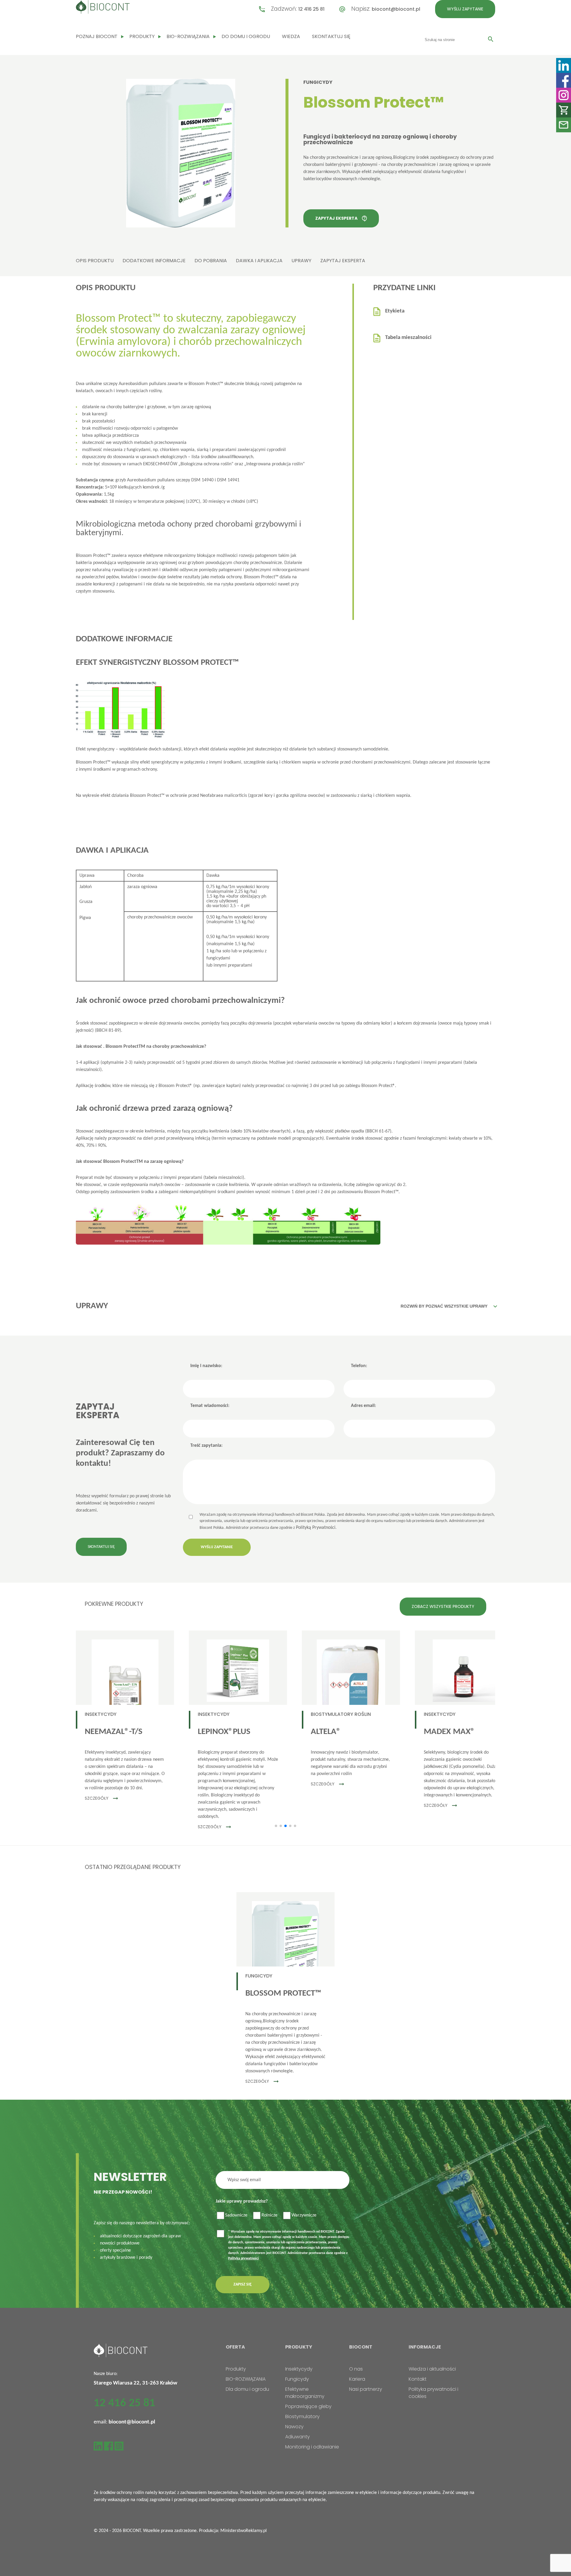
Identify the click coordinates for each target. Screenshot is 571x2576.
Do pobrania (211, 261)
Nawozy (294, 2427)
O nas (356, 2369)
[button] (276, 1826)
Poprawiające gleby (308, 2406)
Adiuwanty (298, 2437)
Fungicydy (318, 82)
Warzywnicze (304, 2215)
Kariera (357, 2379)
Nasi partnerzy (366, 2389)
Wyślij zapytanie (465, 9)
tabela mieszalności (224, 1178)
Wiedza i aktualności (432, 2369)
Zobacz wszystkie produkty (443, 1606)
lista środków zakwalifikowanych (222, 457)
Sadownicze (236, 2215)
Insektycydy (299, 2369)
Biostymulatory (302, 2416)
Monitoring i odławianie (312, 2447)
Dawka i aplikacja (259, 261)
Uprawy (301, 261)
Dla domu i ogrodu (247, 2389)
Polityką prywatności (243, 2258)
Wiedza (291, 36)
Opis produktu (95, 261)
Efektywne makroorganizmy (305, 2393)
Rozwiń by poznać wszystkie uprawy (444, 1306)
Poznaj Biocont (97, 36)
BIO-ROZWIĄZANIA (188, 36)
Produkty (142, 36)
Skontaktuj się (331, 36)
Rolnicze (269, 2215)
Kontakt (418, 2379)
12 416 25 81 (311, 9)
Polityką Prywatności (316, 1528)
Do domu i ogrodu (246, 36)
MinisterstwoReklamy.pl (244, 2531)
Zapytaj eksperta (336, 218)
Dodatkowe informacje (154, 261)
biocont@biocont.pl (396, 9)
